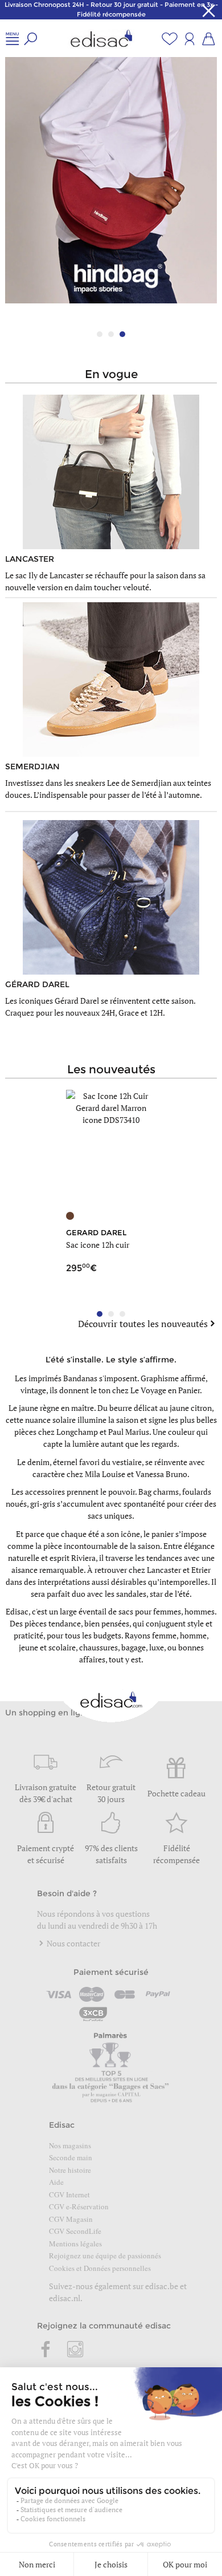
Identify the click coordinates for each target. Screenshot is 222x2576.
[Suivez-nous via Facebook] (46, 2350)
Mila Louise (105, 1474)
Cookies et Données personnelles (100, 2268)
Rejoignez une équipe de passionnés (105, 2255)
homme (193, 1635)
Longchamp (77, 1432)
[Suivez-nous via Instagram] (75, 2350)
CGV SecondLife (75, 2231)
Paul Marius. (129, 1432)
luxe (157, 1647)
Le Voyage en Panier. (166, 1390)
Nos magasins (70, 2145)
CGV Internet (69, 2194)
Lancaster (164, 1570)
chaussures (98, 1647)
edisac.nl (65, 2298)
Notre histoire (70, 2170)
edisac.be (162, 2286)
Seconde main (71, 2157)
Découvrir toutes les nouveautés (143, 1324)
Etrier (201, 1570)
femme (164, 1635)
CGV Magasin (71, 2219)
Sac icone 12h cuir (98, 1245)
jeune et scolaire (47, 1647)
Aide (56, 2182)
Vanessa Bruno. (163, 1474)
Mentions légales (75, 2244)
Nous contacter (73, 1943)
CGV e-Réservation (79, 2206)
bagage (133, 1647)
